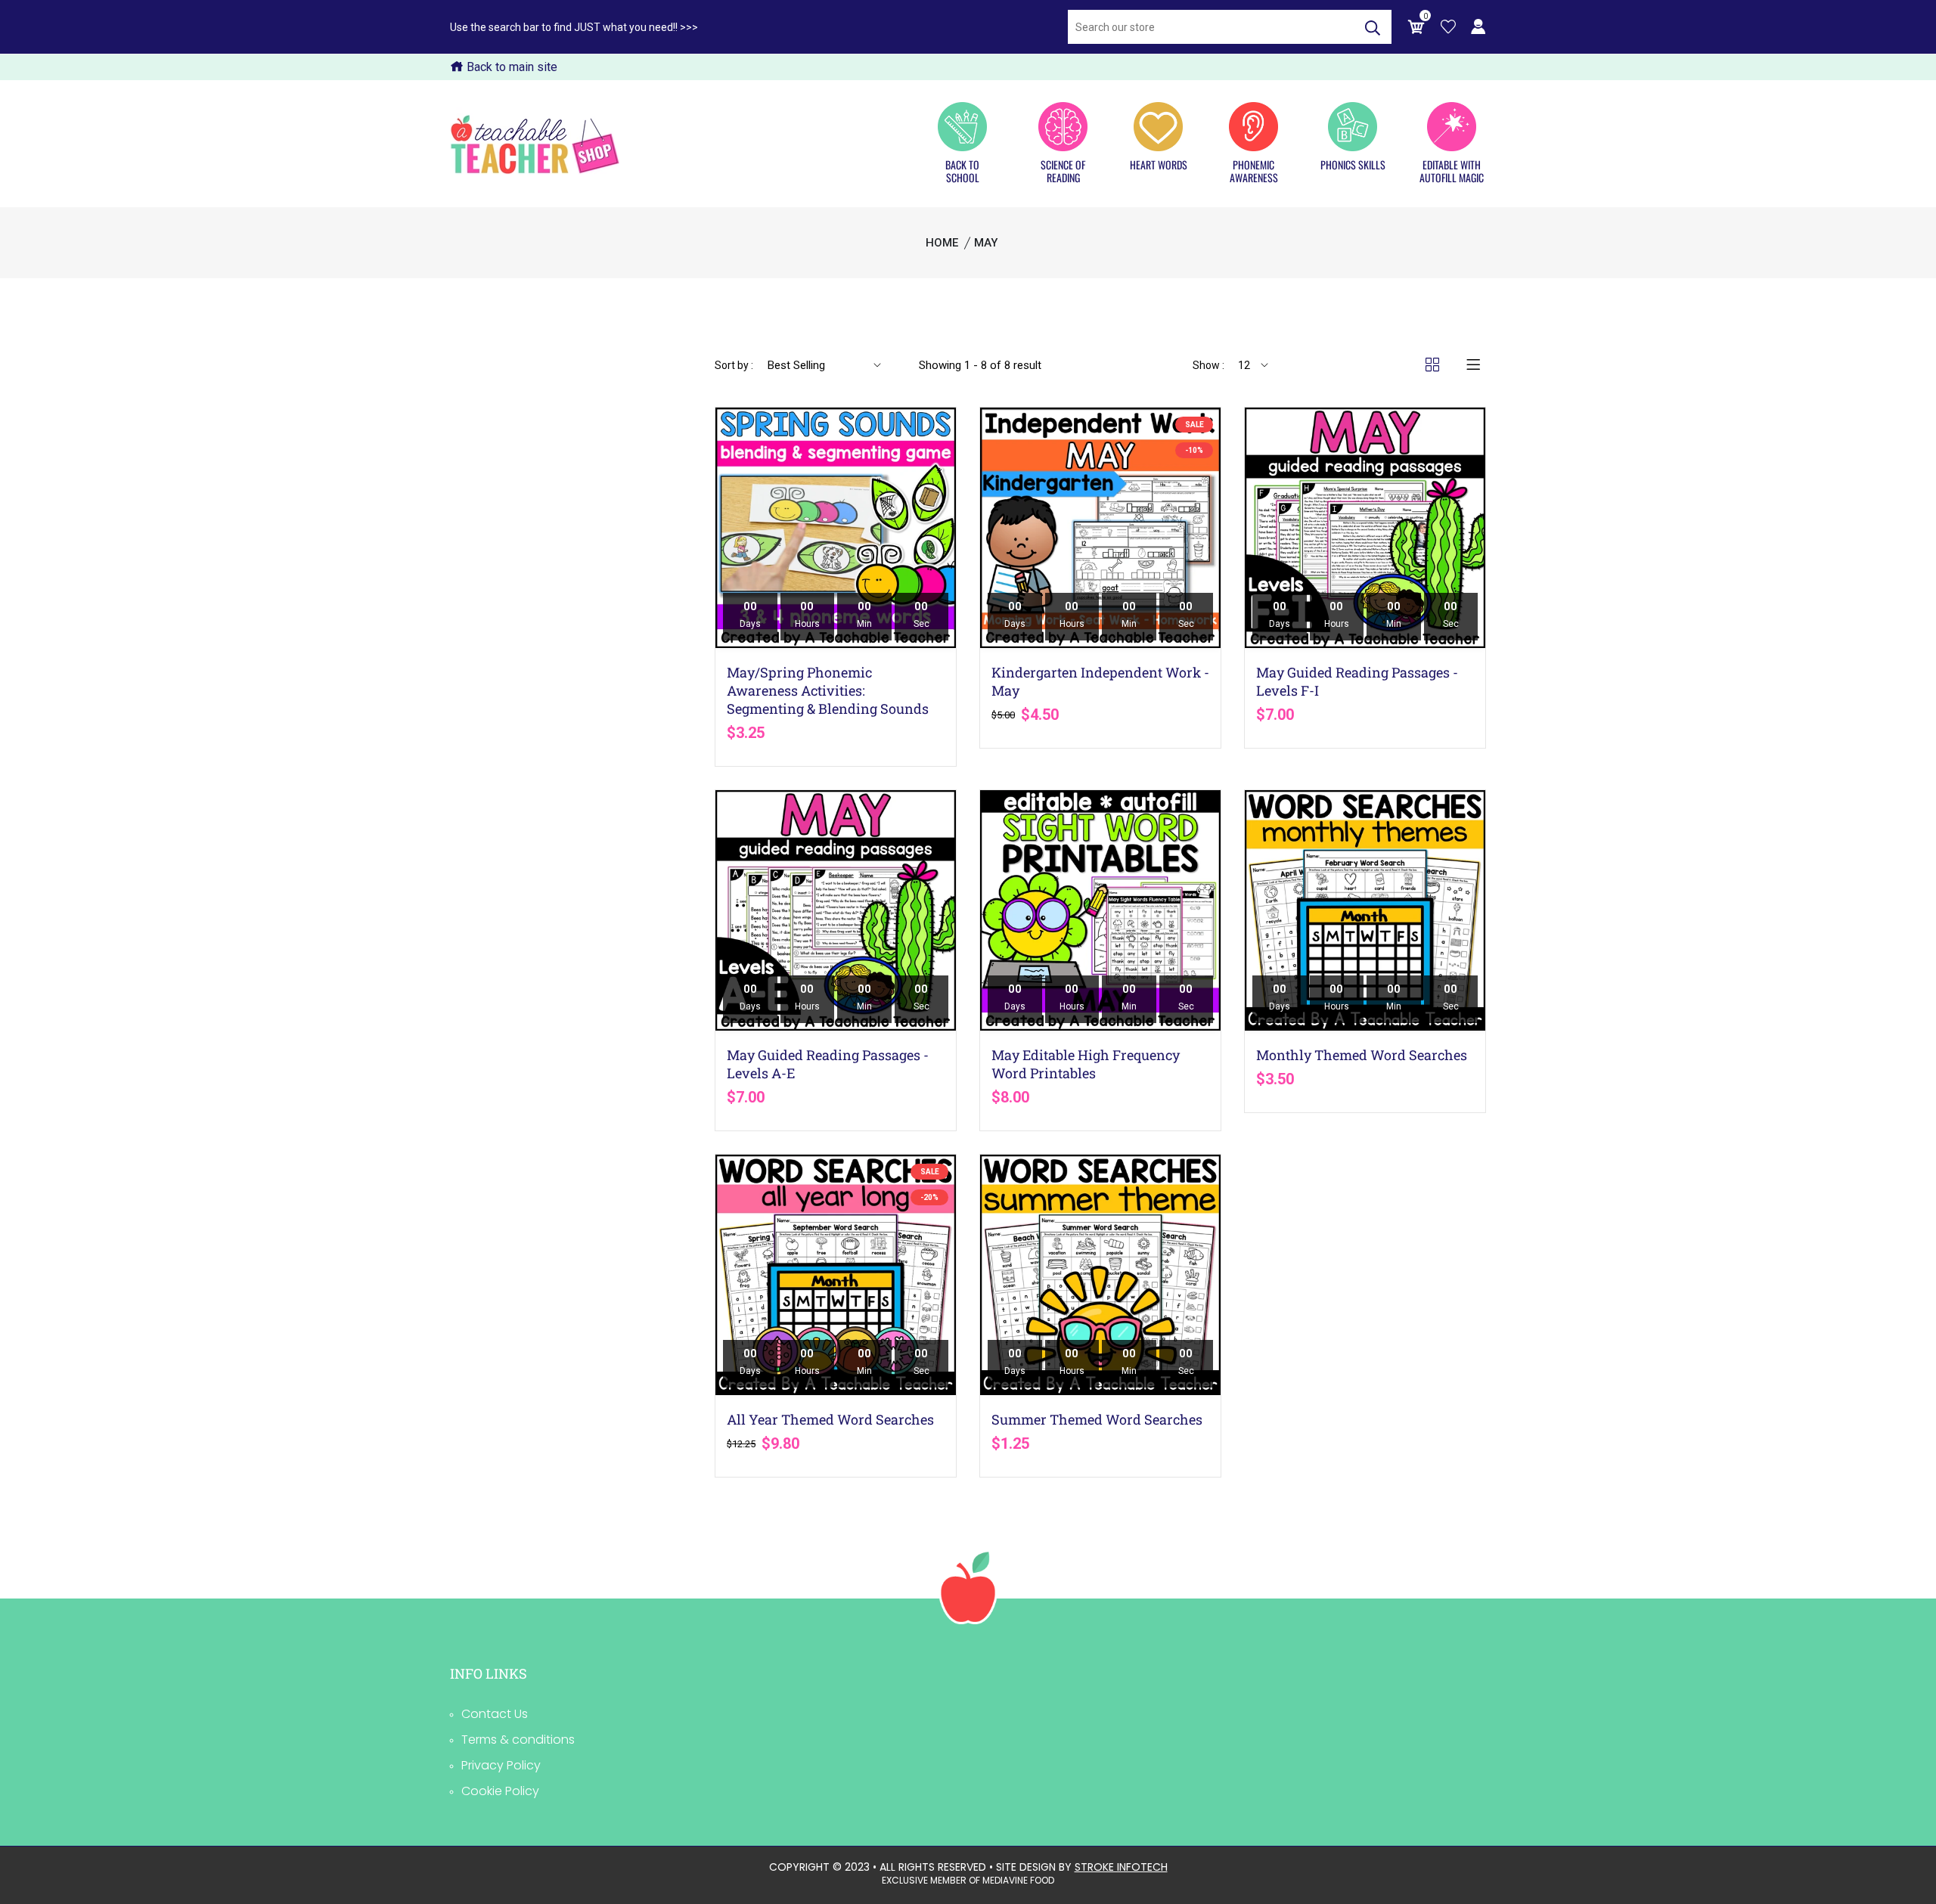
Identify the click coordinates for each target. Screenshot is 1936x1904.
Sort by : (734, 365)
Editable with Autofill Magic (1452, 171)
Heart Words (1159, 164)
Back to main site (510, 67)
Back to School (962, 171)
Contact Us (495, 1714)
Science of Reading (1063, 171)
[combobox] (1211, 27)
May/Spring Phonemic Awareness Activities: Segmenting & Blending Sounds (828, 690)
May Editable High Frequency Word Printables (1086, 1064)
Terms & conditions (518, 1740)
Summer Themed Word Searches (1097, 1419)
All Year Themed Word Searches (830, 1419)
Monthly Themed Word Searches (1362, 1055)
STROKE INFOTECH (1121, 1867)
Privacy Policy (501, 1765)
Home (942, 243)
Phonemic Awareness (1254, 171)
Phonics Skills (1353, 164)
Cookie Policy (500, 1791)
